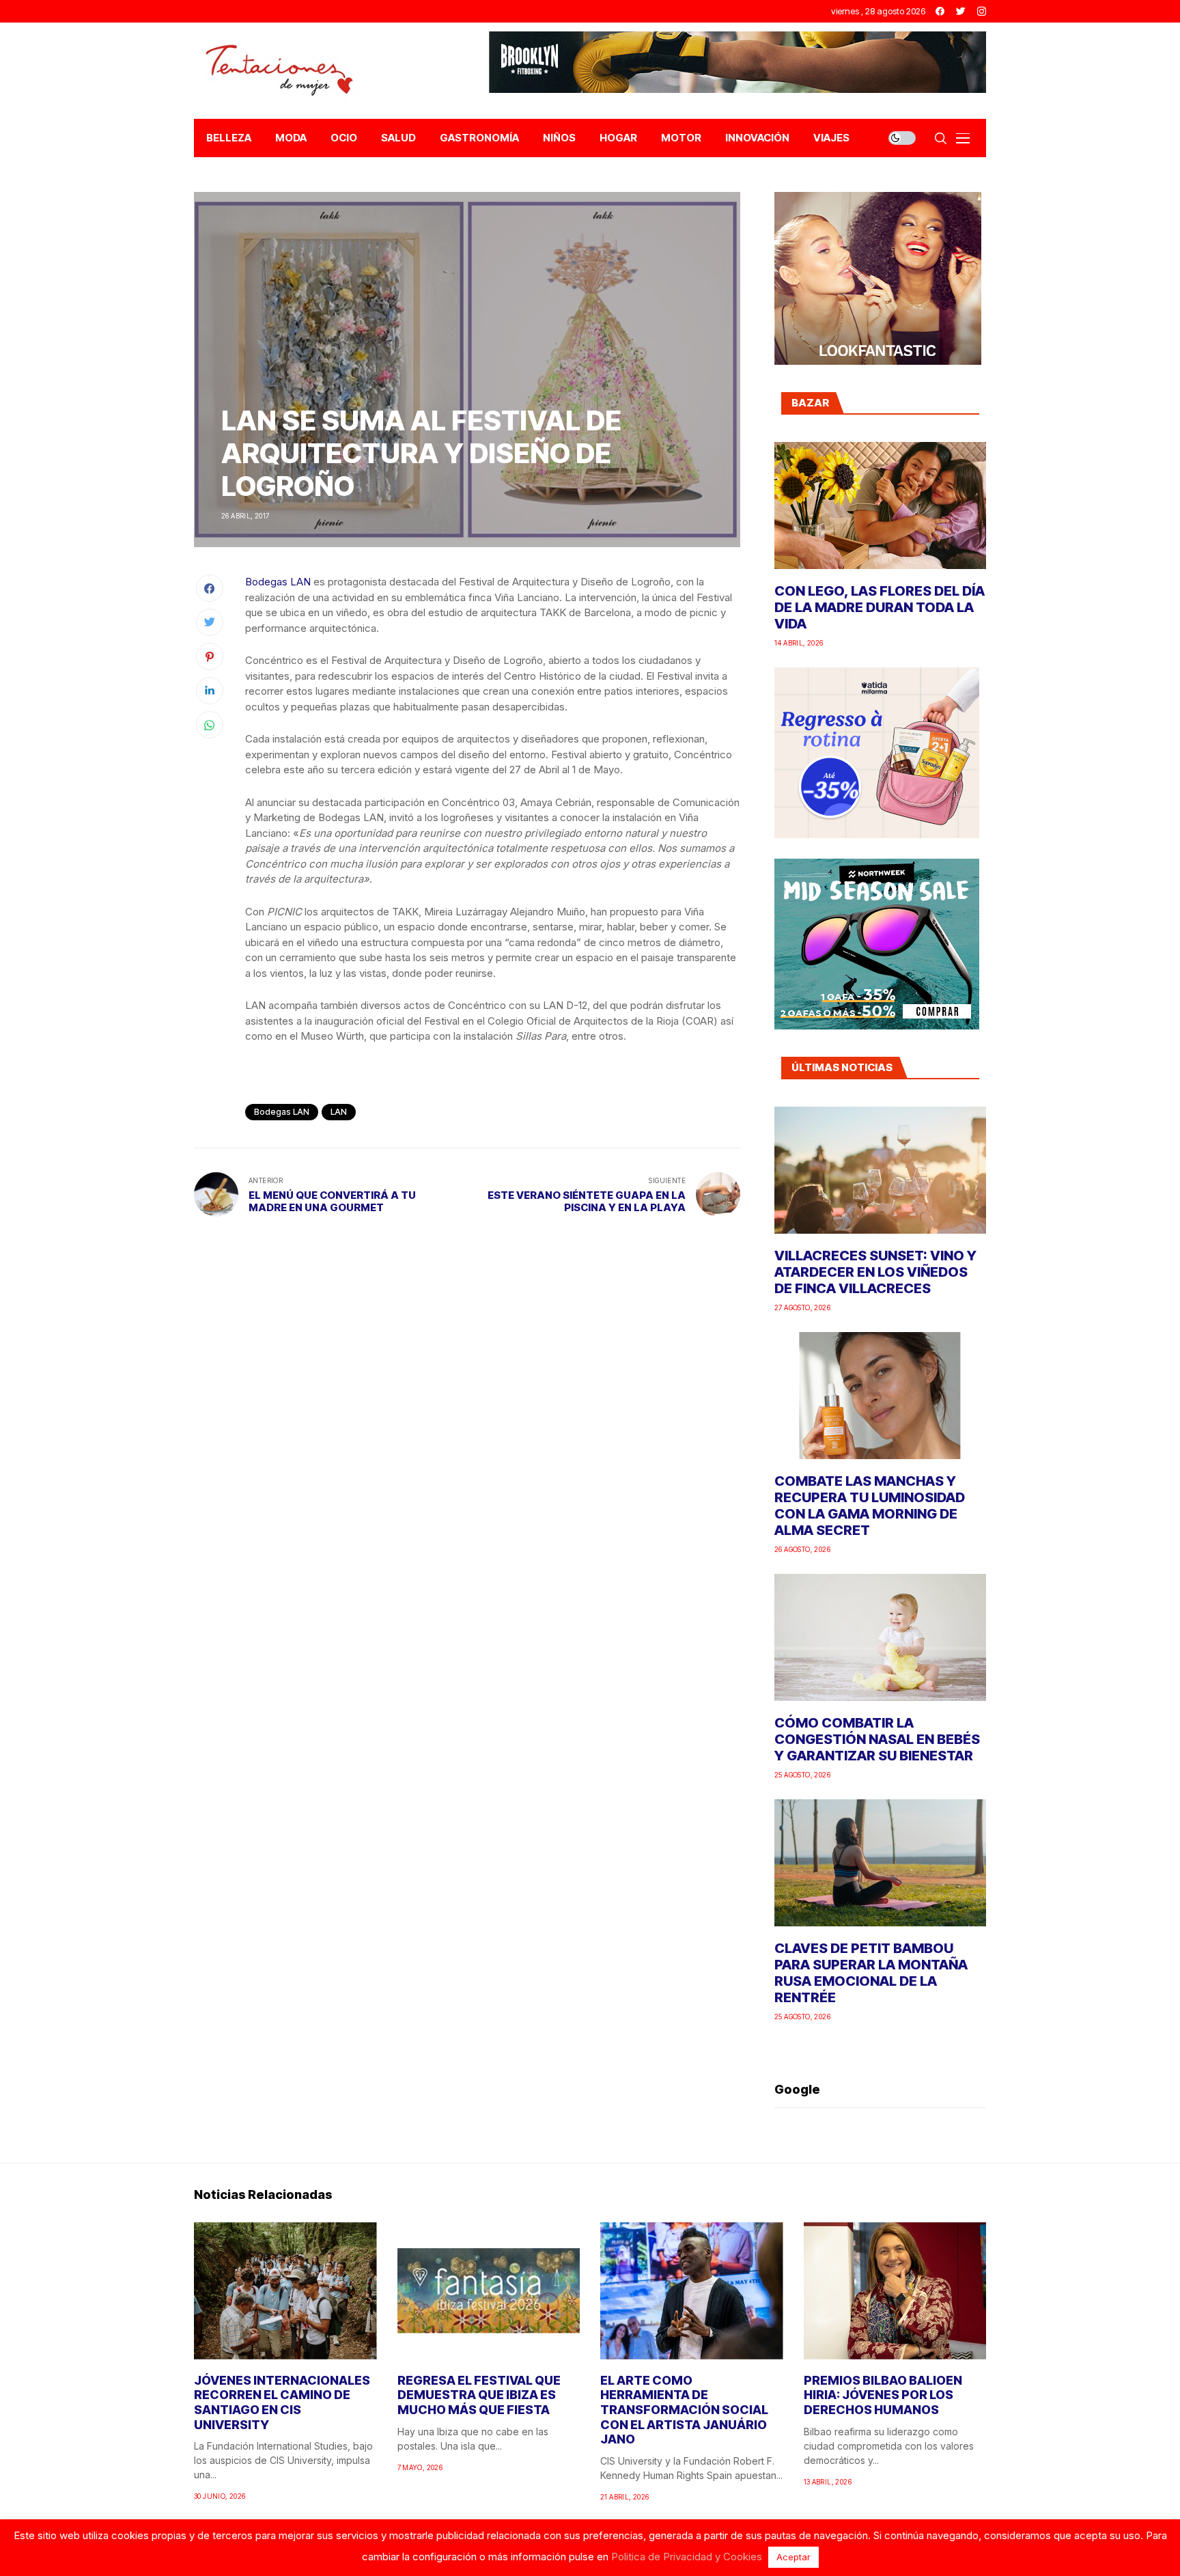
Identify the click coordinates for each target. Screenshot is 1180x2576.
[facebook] (940, 11)
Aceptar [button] (793, 2557)
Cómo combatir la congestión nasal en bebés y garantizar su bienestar (877, 1739)
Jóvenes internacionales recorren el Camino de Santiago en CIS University (282, 2402)
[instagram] (982, 11)
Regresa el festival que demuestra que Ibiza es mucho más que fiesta (479, 2395)
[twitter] (961, 11)
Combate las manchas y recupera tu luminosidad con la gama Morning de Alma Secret (870, 1506)
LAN (339, 1112)
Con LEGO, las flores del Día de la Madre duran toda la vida (880, 607)
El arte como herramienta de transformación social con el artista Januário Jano (684, 2410)
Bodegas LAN (278, 582)
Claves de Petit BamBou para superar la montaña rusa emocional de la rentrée (871, 1973)
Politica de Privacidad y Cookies (687, 2557)
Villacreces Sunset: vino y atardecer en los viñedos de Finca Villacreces (875, 1272)
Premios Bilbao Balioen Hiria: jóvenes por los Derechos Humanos (883, 2395)
